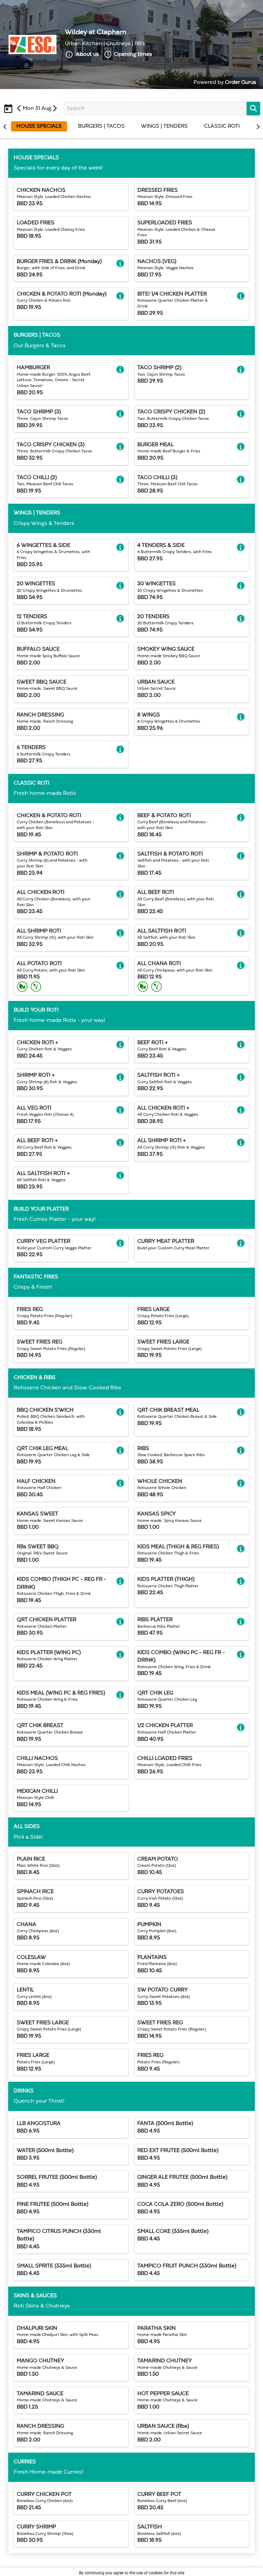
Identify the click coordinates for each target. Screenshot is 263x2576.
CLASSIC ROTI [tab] (222, 126)
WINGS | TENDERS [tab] (164, 126)
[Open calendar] (8, 105)
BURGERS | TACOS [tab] (101, 126)
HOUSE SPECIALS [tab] (39, 126)
